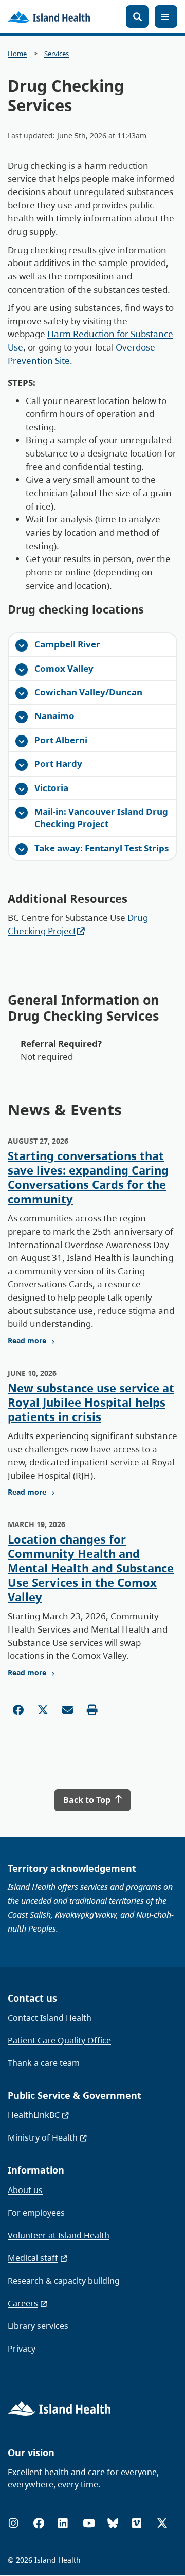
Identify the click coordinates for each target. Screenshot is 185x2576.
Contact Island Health (50, 2018)
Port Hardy (58, 764)
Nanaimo (54, 716)
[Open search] (137, 16)
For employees (36, 2213)
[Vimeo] (137, 2523)
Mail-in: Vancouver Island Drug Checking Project (101, 818)
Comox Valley (64, 668)
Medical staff (33, 2258)
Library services (38, 2326)
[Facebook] (39, 2523)
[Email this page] (68, 1710)
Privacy (22, 2349)
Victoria (51, 788)
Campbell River (67, 644)
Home (17, 54)
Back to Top (88, 1800)
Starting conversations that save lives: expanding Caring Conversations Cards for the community (88, 1177)
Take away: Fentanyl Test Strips (101, 848)
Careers (23, 2303)
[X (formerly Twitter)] (162, 2523)
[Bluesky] (113, 2523)
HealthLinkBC (34, 2115)
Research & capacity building (64, 2281)
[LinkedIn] (63, 2523)
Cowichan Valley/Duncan (88, 692)
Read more (27, 1341)
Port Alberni (61, 740)
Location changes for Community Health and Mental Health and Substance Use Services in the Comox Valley (91, 1568)
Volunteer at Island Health (59, 2235)
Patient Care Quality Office (59, 2040)
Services (57, 54)
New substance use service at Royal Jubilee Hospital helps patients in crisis (91, 1402)
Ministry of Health (43, 2137)
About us (25, 2190)
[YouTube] (89, 2523)
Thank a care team (44, 2063)
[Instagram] (13, 2523)
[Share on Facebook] (18, 1710)
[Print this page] (92, 1710)
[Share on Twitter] (43, 1710)
